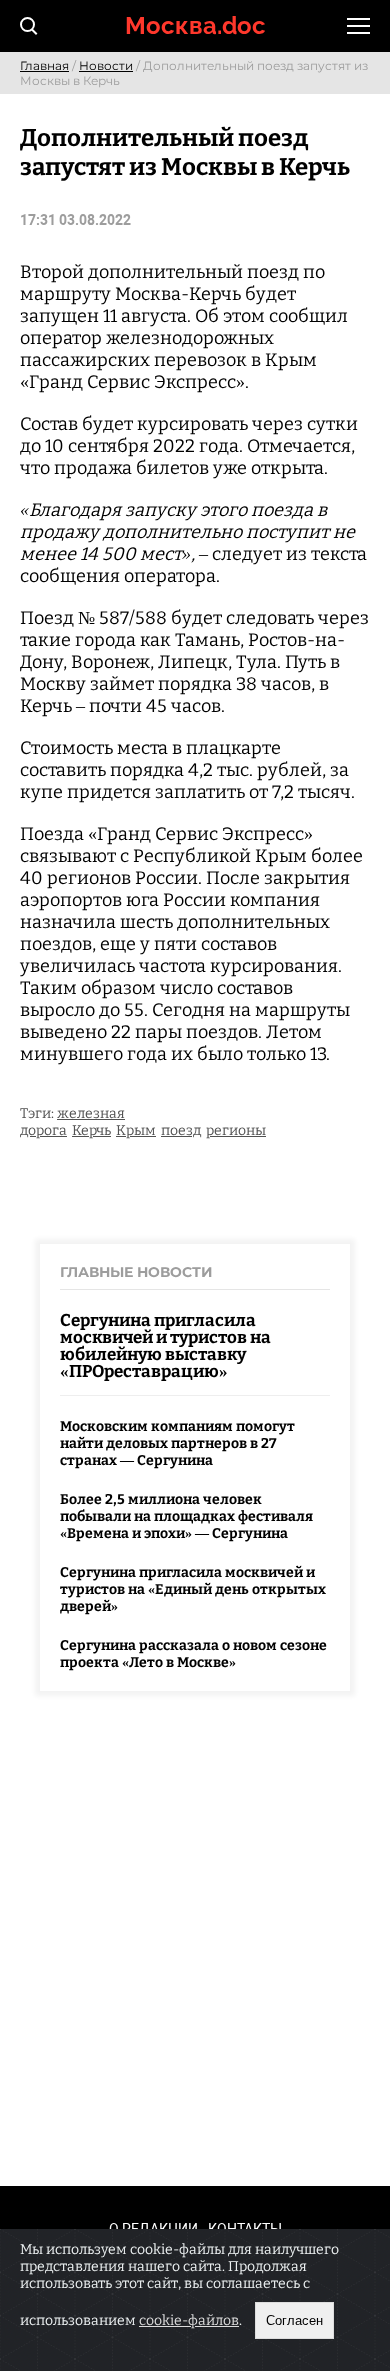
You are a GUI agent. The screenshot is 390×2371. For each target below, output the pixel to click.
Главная (44, 65)
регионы (236, 1130)
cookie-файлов (189, 2320)
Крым (136, 1130)
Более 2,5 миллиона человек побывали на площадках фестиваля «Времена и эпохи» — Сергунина (186, 1516)
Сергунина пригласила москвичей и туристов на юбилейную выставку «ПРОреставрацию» (165, 1346)
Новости (106, 65)
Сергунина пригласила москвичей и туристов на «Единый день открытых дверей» (193, 1589)
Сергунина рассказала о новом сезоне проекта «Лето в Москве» (193, 1654)
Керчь (91, 1130)
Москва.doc (195, 25)
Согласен (294, 2320)
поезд (181, 1130)
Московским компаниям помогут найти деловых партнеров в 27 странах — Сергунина (177, 1443)
